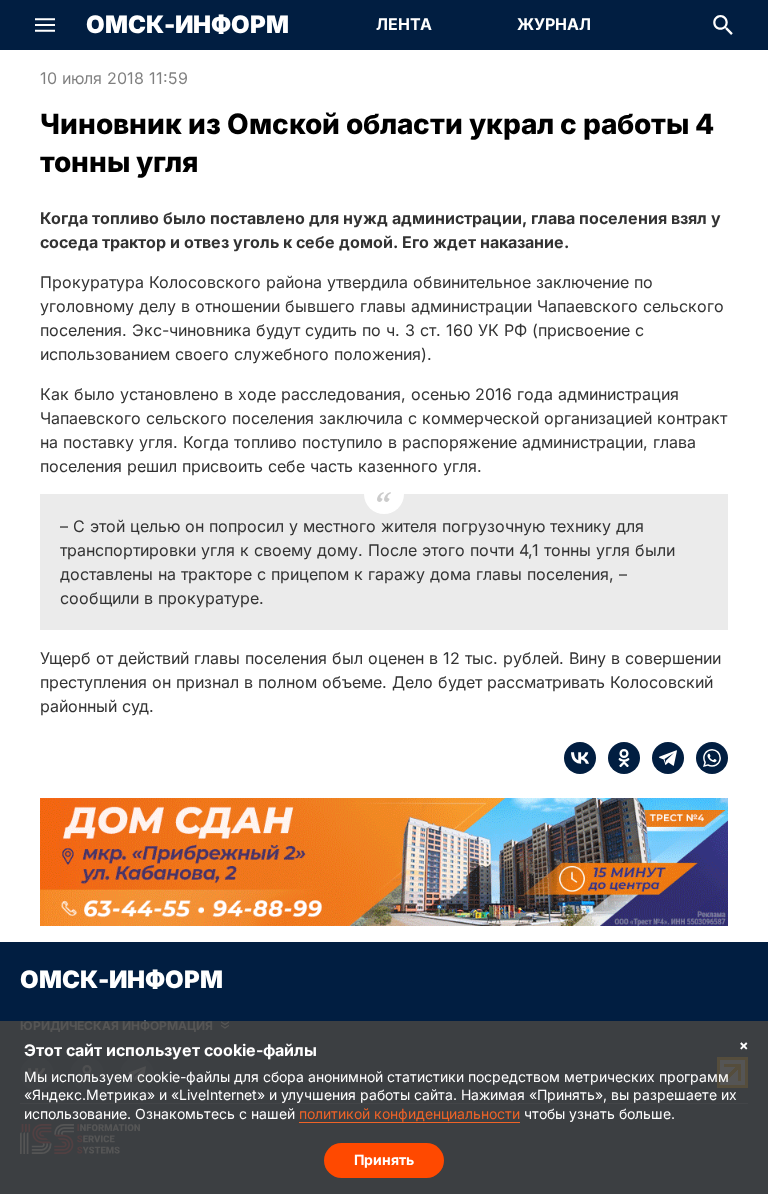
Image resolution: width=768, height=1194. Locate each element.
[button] (45, 25)
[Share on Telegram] (662, 758)
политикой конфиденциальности (409, 1113)
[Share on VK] (580, 758)
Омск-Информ (187, 25)
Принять (384, 1159)
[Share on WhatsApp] (706, 758)
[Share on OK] (618, 758)
